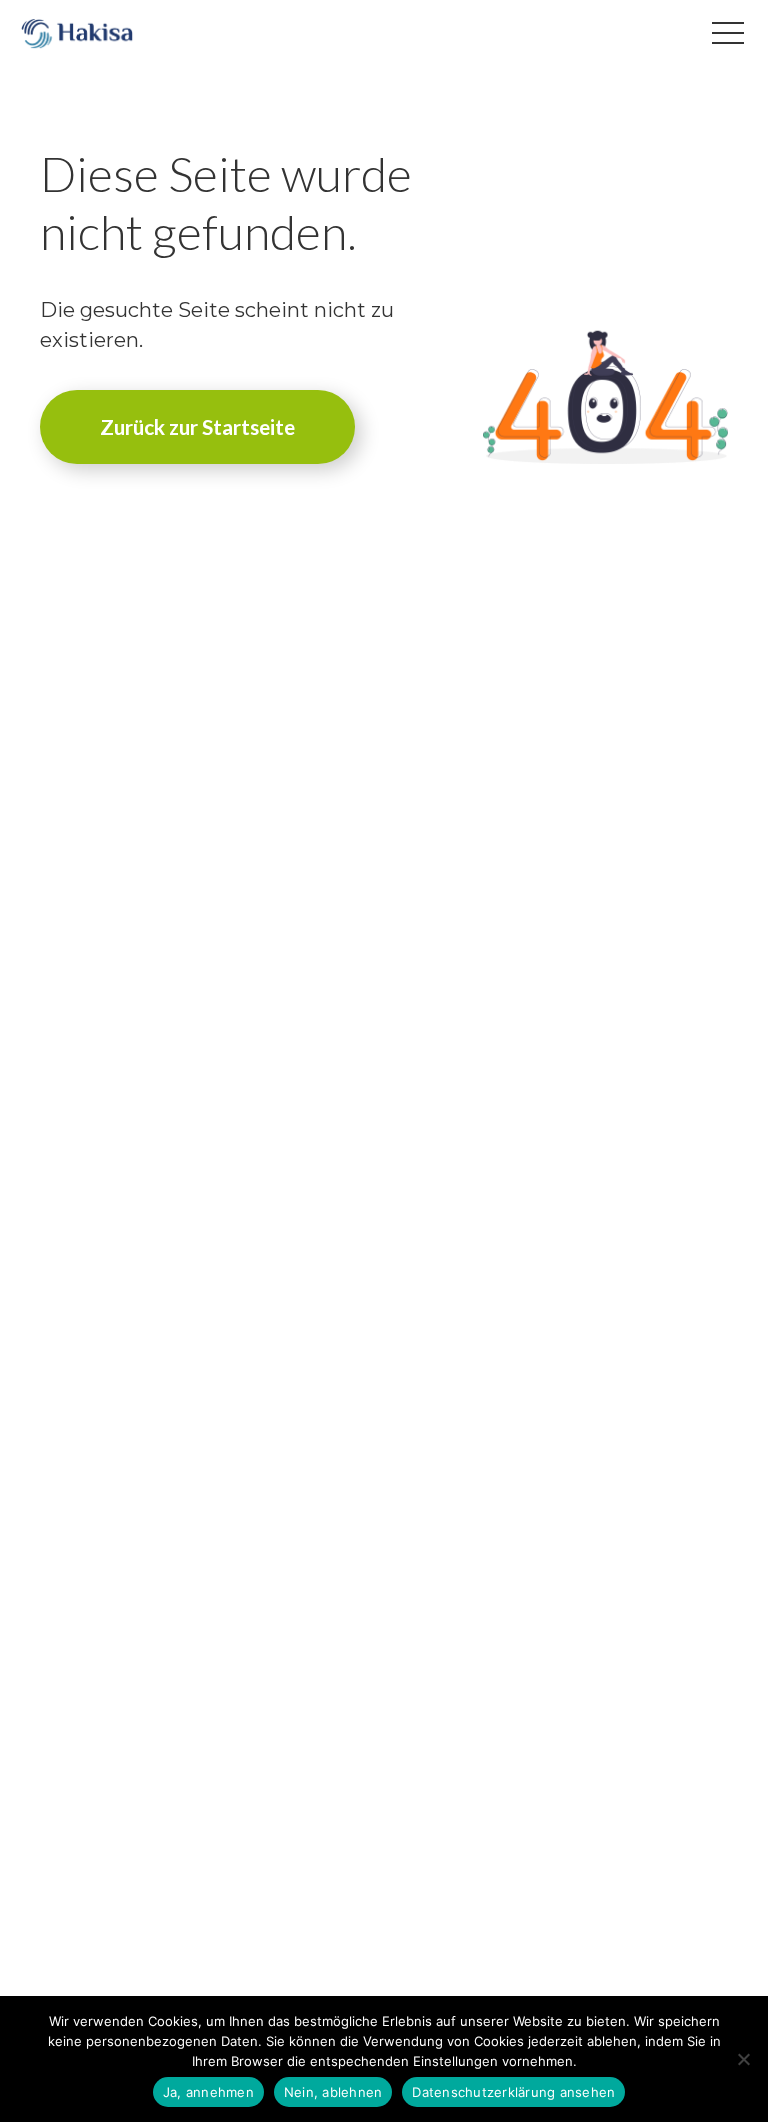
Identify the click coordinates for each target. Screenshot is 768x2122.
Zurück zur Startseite (197, 426)
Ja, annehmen (208, 2092)
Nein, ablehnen (333, 2092)
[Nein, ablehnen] (743, 2059)
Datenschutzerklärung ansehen (513, 2092)
